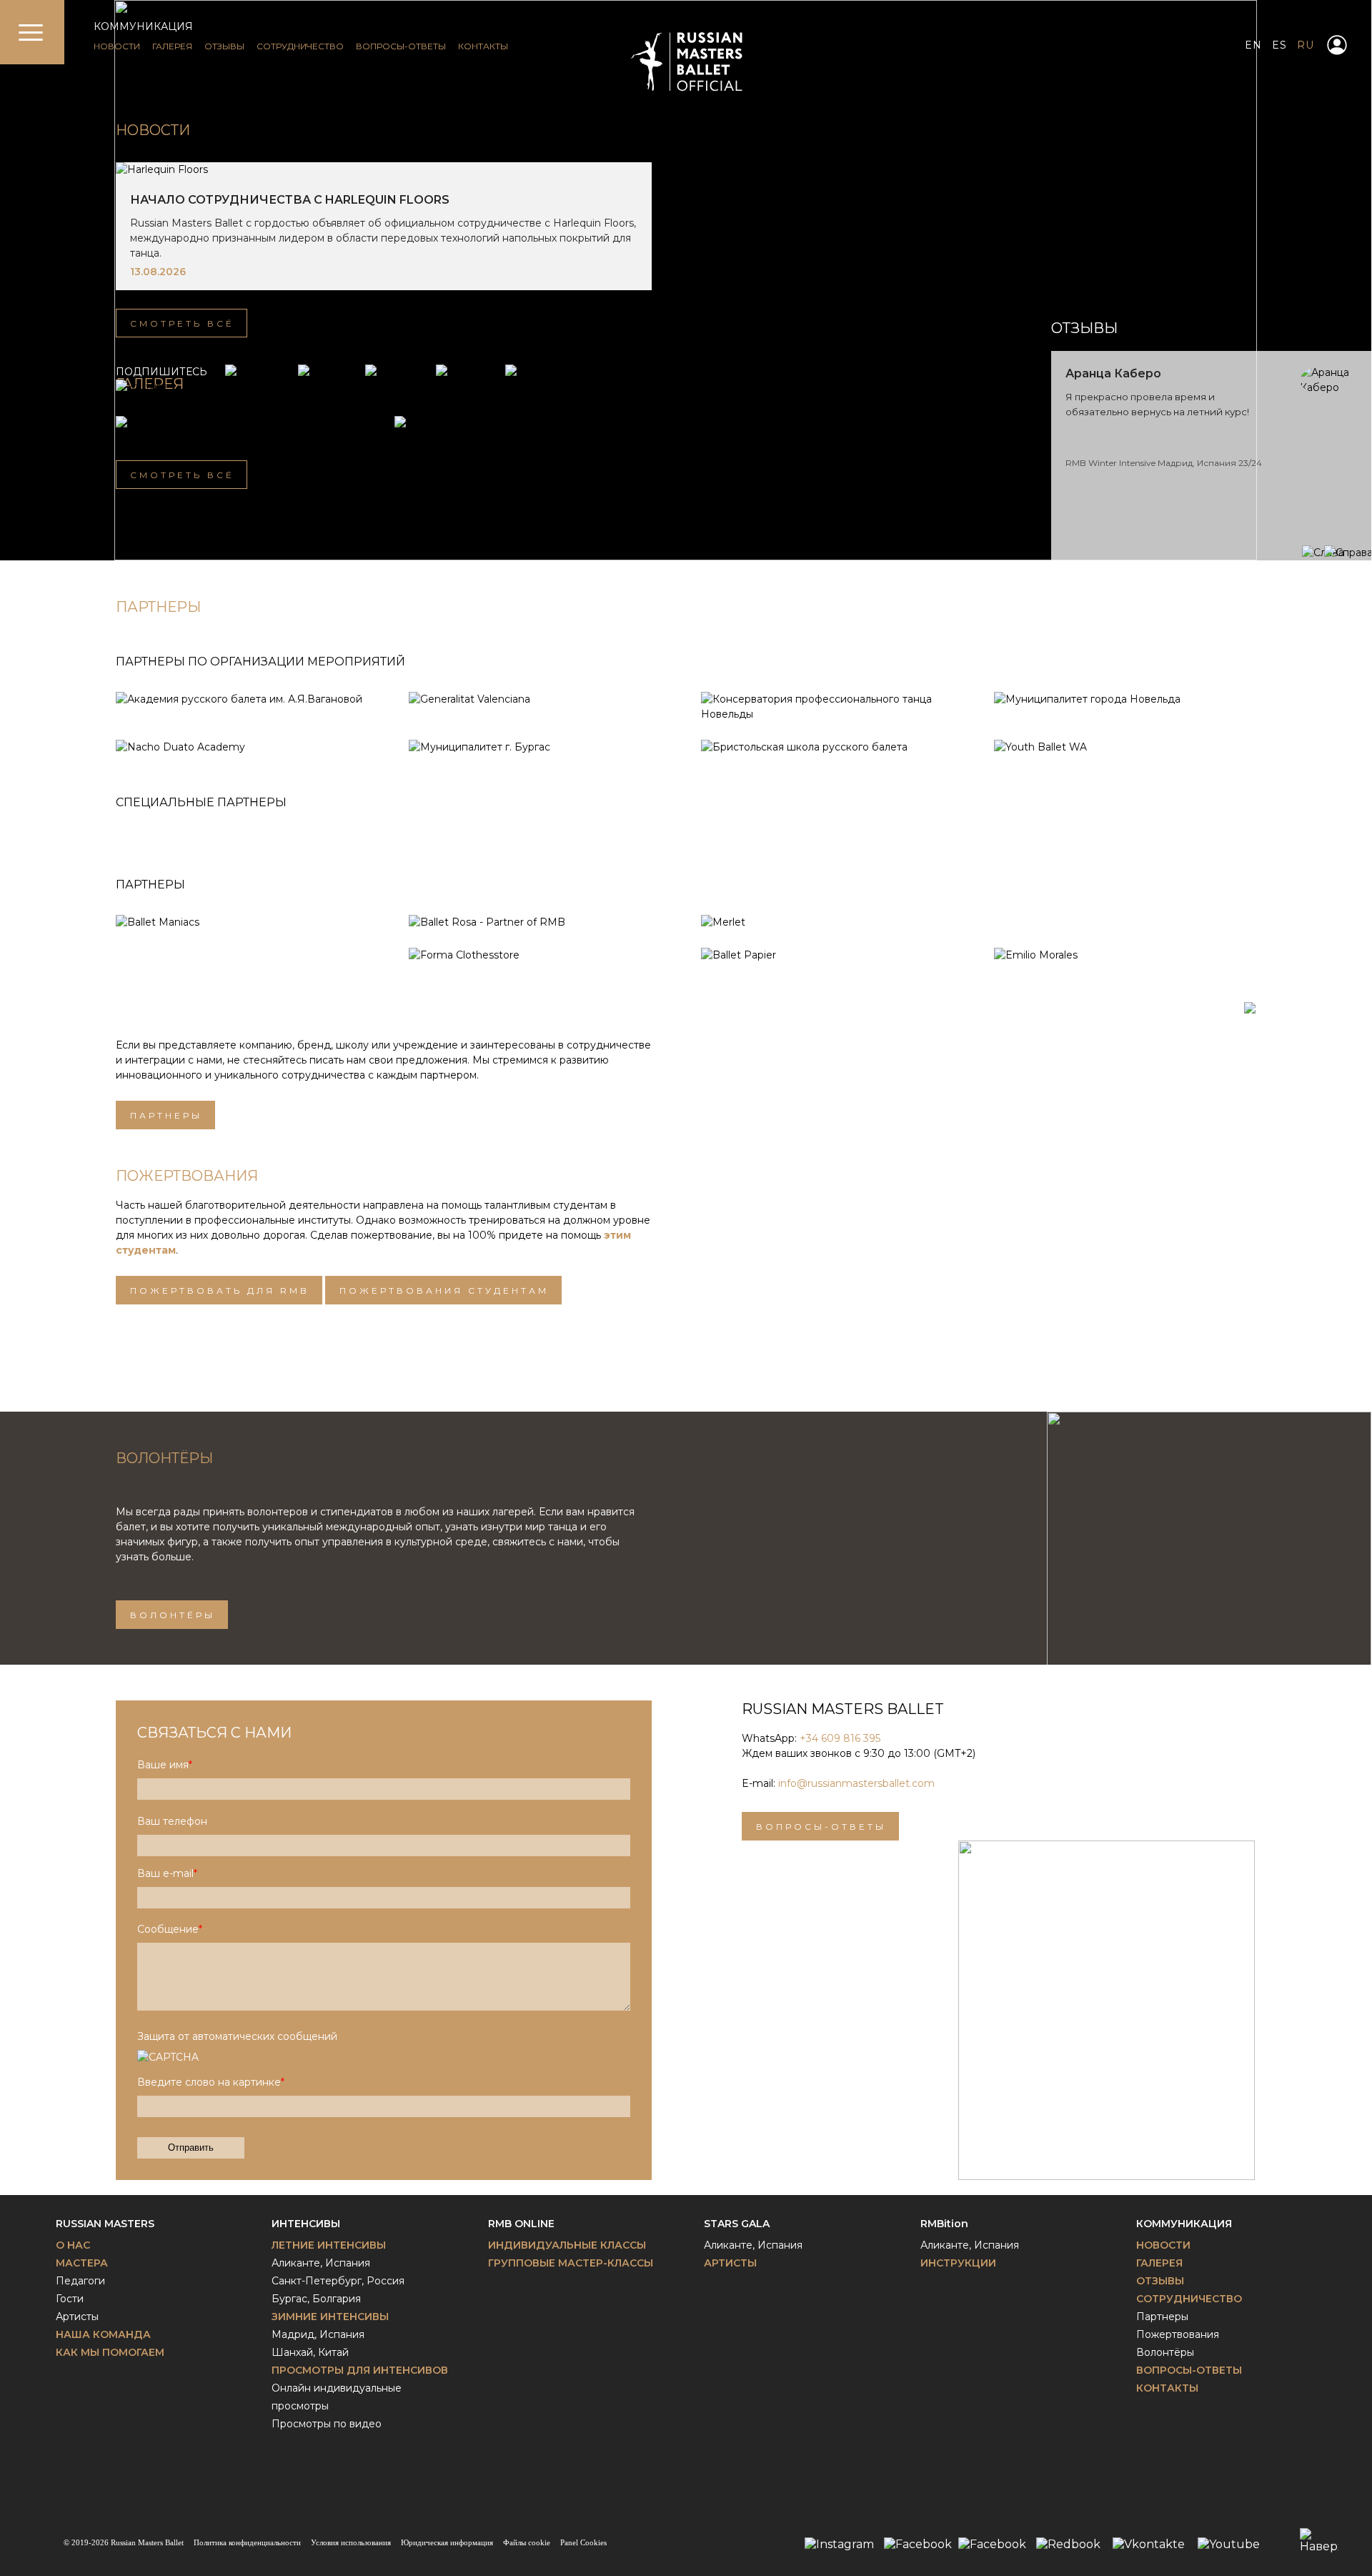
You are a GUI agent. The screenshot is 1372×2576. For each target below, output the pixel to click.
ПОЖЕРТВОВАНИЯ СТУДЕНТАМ (444, 1291)
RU (1305, 45)
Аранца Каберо (1113, 373)
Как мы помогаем (110, 2352)
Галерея (1159, 2263)
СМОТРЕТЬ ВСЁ (182, 323)
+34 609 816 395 (840, 1738)
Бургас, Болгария (316, 2299)
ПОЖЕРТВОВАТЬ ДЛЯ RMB (220, 1291)
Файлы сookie (527, 2542)
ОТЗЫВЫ (224, 46)
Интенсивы (306, 2224)
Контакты (1167, 2388)
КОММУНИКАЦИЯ (143, 26)
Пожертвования (1178, 2334)
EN (1253, 45)
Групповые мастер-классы (571, 2263)
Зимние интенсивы (330, 2317)
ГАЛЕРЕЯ (172, 46)
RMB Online (521, 2224)
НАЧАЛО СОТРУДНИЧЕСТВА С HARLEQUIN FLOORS (290, 200)
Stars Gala (737, 2224)
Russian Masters (105, 2224)
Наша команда (103, 2334)
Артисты (77, 2317)
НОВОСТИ (117, 46)
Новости (153, 130)
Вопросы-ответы (821, 1827)
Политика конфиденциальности (247, 2542)
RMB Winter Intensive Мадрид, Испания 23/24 (1164, 463)
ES (1279, 45)
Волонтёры (173, 1615)
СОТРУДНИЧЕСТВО (300, 46)
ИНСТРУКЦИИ (958, 2263)
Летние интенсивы (329, 2245)
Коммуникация (1184, 2224)
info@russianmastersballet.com (856, 1783)
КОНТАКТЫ (483, 46)
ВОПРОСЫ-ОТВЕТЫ (401, 46)
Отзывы (1160, 2281)
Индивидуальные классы (567, 2245)
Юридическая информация (447, 2542)
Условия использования (351, 2542)
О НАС (73, 2245)
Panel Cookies (583, 2542)
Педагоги (80, 2281)
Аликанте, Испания (321, 2263)
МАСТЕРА (82, 2263)
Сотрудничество (1189, 2299)
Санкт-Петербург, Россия (338, 2281)
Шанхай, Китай (310, 2352)
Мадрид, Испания (318, 2334)
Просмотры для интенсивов (360, 2370)
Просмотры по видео (327, 2424)
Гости (70, 2299)
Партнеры (166, 1115)
